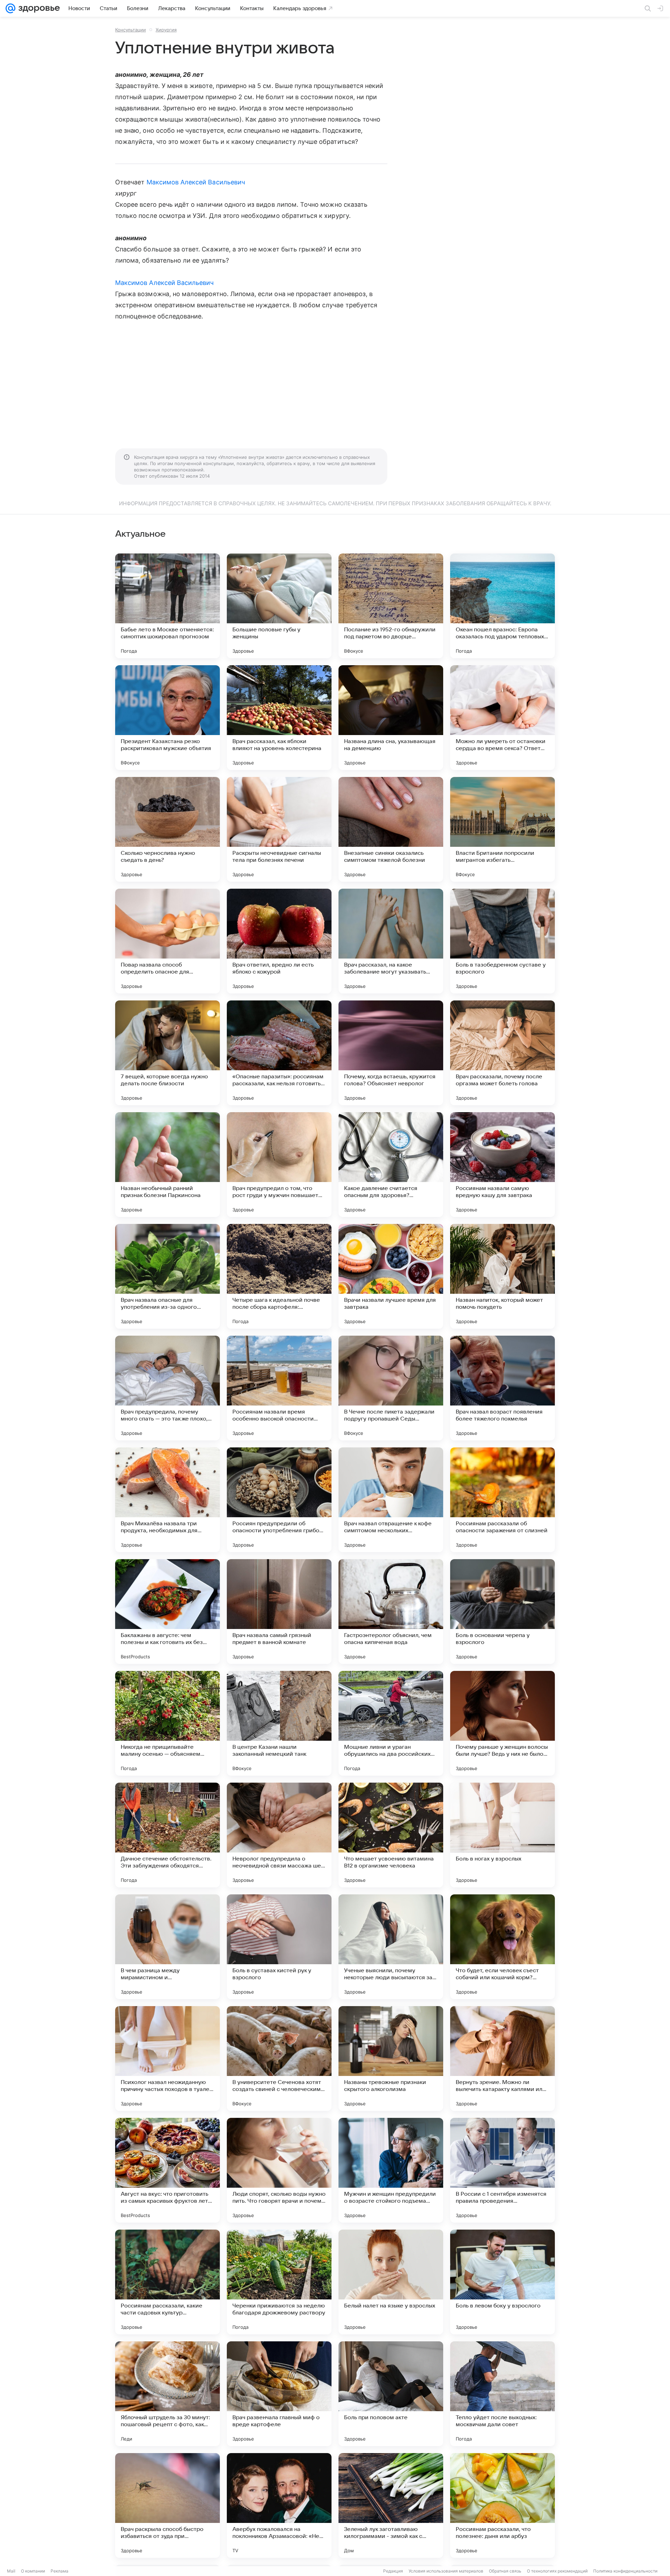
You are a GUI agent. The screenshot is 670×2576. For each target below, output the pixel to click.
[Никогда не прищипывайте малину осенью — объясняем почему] (167, 1723)
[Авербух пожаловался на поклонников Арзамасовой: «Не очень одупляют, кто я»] (279, 2505)
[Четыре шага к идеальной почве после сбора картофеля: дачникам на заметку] (279, 1276)
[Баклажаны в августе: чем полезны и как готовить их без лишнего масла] (167, 1612)
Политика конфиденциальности (625, 2571)
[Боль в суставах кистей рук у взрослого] (279, 1947)
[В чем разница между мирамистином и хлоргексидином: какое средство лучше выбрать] (167, 1947)
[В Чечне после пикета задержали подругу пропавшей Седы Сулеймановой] (391, 1388)
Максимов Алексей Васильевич (196, 182)
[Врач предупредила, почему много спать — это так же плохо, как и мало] (167, 1388)
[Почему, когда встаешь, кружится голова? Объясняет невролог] (391, 1053)
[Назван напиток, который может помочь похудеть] (502, 1276)
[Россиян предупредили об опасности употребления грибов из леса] (279, 1500)
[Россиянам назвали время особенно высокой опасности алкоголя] (279, 1388)
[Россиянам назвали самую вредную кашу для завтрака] (502, 1165)
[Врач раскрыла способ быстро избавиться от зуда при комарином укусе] (167, 2505)
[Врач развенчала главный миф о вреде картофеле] (279, 2394)
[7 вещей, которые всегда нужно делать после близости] (167, 1053)
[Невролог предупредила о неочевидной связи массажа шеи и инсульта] (279, 1835)
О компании (33, 2571)
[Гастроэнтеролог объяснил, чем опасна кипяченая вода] (391, 1612)
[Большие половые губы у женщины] (279, 606)
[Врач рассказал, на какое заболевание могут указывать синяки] (391, 941)
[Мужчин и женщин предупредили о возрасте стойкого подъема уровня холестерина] (391, 2170)
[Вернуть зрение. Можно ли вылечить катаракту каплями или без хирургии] (502, 2058)
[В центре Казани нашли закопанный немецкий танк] (279, 1723)
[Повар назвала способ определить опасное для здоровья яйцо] (167, 941)
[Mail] (10, 8)
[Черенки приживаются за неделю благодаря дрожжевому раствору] (279, 2282)
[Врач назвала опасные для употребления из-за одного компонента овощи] (167, 1276)
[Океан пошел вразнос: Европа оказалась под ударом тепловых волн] (502, 606)
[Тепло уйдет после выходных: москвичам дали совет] (502, 2394)
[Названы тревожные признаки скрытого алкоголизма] (391, 2058)
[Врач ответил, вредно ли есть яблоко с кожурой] (279, 941)
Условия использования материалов (446, 2571)
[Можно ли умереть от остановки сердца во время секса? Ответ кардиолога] (502, 718)
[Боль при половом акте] (391, 2394)
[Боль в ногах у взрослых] (502, 1835)
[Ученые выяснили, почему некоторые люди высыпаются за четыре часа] (391, 1947)
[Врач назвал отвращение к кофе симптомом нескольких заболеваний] (391, 1500)
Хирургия (166, 30)
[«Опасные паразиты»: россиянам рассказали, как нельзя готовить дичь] (279, 1053)
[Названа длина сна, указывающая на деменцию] (391, 718)
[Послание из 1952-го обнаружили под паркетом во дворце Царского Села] (391, 606)
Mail (11, 2571)
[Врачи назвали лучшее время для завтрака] (391, 1276)
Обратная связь (505, 2571)
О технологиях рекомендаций (557, 2571)
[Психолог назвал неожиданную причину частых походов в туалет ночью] (167, 2058)
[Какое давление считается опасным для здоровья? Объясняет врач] (391, 1165)
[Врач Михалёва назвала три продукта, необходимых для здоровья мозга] (167, 1500)
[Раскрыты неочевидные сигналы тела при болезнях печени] (279, 829)
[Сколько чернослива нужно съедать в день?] (167, 829)
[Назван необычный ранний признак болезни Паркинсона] (167, 1165)
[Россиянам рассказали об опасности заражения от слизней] (502, 1500)
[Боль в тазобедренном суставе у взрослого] (502, 941)
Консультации (131, 30)
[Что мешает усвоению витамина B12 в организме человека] (391, 1835)
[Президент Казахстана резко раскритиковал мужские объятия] (167, 718)
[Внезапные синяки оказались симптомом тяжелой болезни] (391, 829)
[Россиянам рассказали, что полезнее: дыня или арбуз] (502, 2505)
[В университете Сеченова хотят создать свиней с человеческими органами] (279, 2058)
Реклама (59, 2571)
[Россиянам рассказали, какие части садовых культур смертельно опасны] (167, 2282)
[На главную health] (38, 8)
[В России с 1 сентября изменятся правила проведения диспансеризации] (502, 2170)
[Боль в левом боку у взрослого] (502, 2282)
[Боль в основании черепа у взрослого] (502, 1612)
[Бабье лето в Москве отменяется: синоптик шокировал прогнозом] (167, 606)
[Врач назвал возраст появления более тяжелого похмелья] (502, 1388)
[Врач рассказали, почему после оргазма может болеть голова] (502, 1053)
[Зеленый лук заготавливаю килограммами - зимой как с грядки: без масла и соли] (391, 2505)
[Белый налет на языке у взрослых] (391, 2282)
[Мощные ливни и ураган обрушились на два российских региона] (391, 1723)
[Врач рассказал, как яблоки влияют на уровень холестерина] (279, 718)
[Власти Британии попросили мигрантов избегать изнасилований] (502, 829)
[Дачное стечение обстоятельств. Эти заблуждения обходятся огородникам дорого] (167, 1835)
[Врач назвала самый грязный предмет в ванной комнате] (279, 1612)
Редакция (393, 2571)
